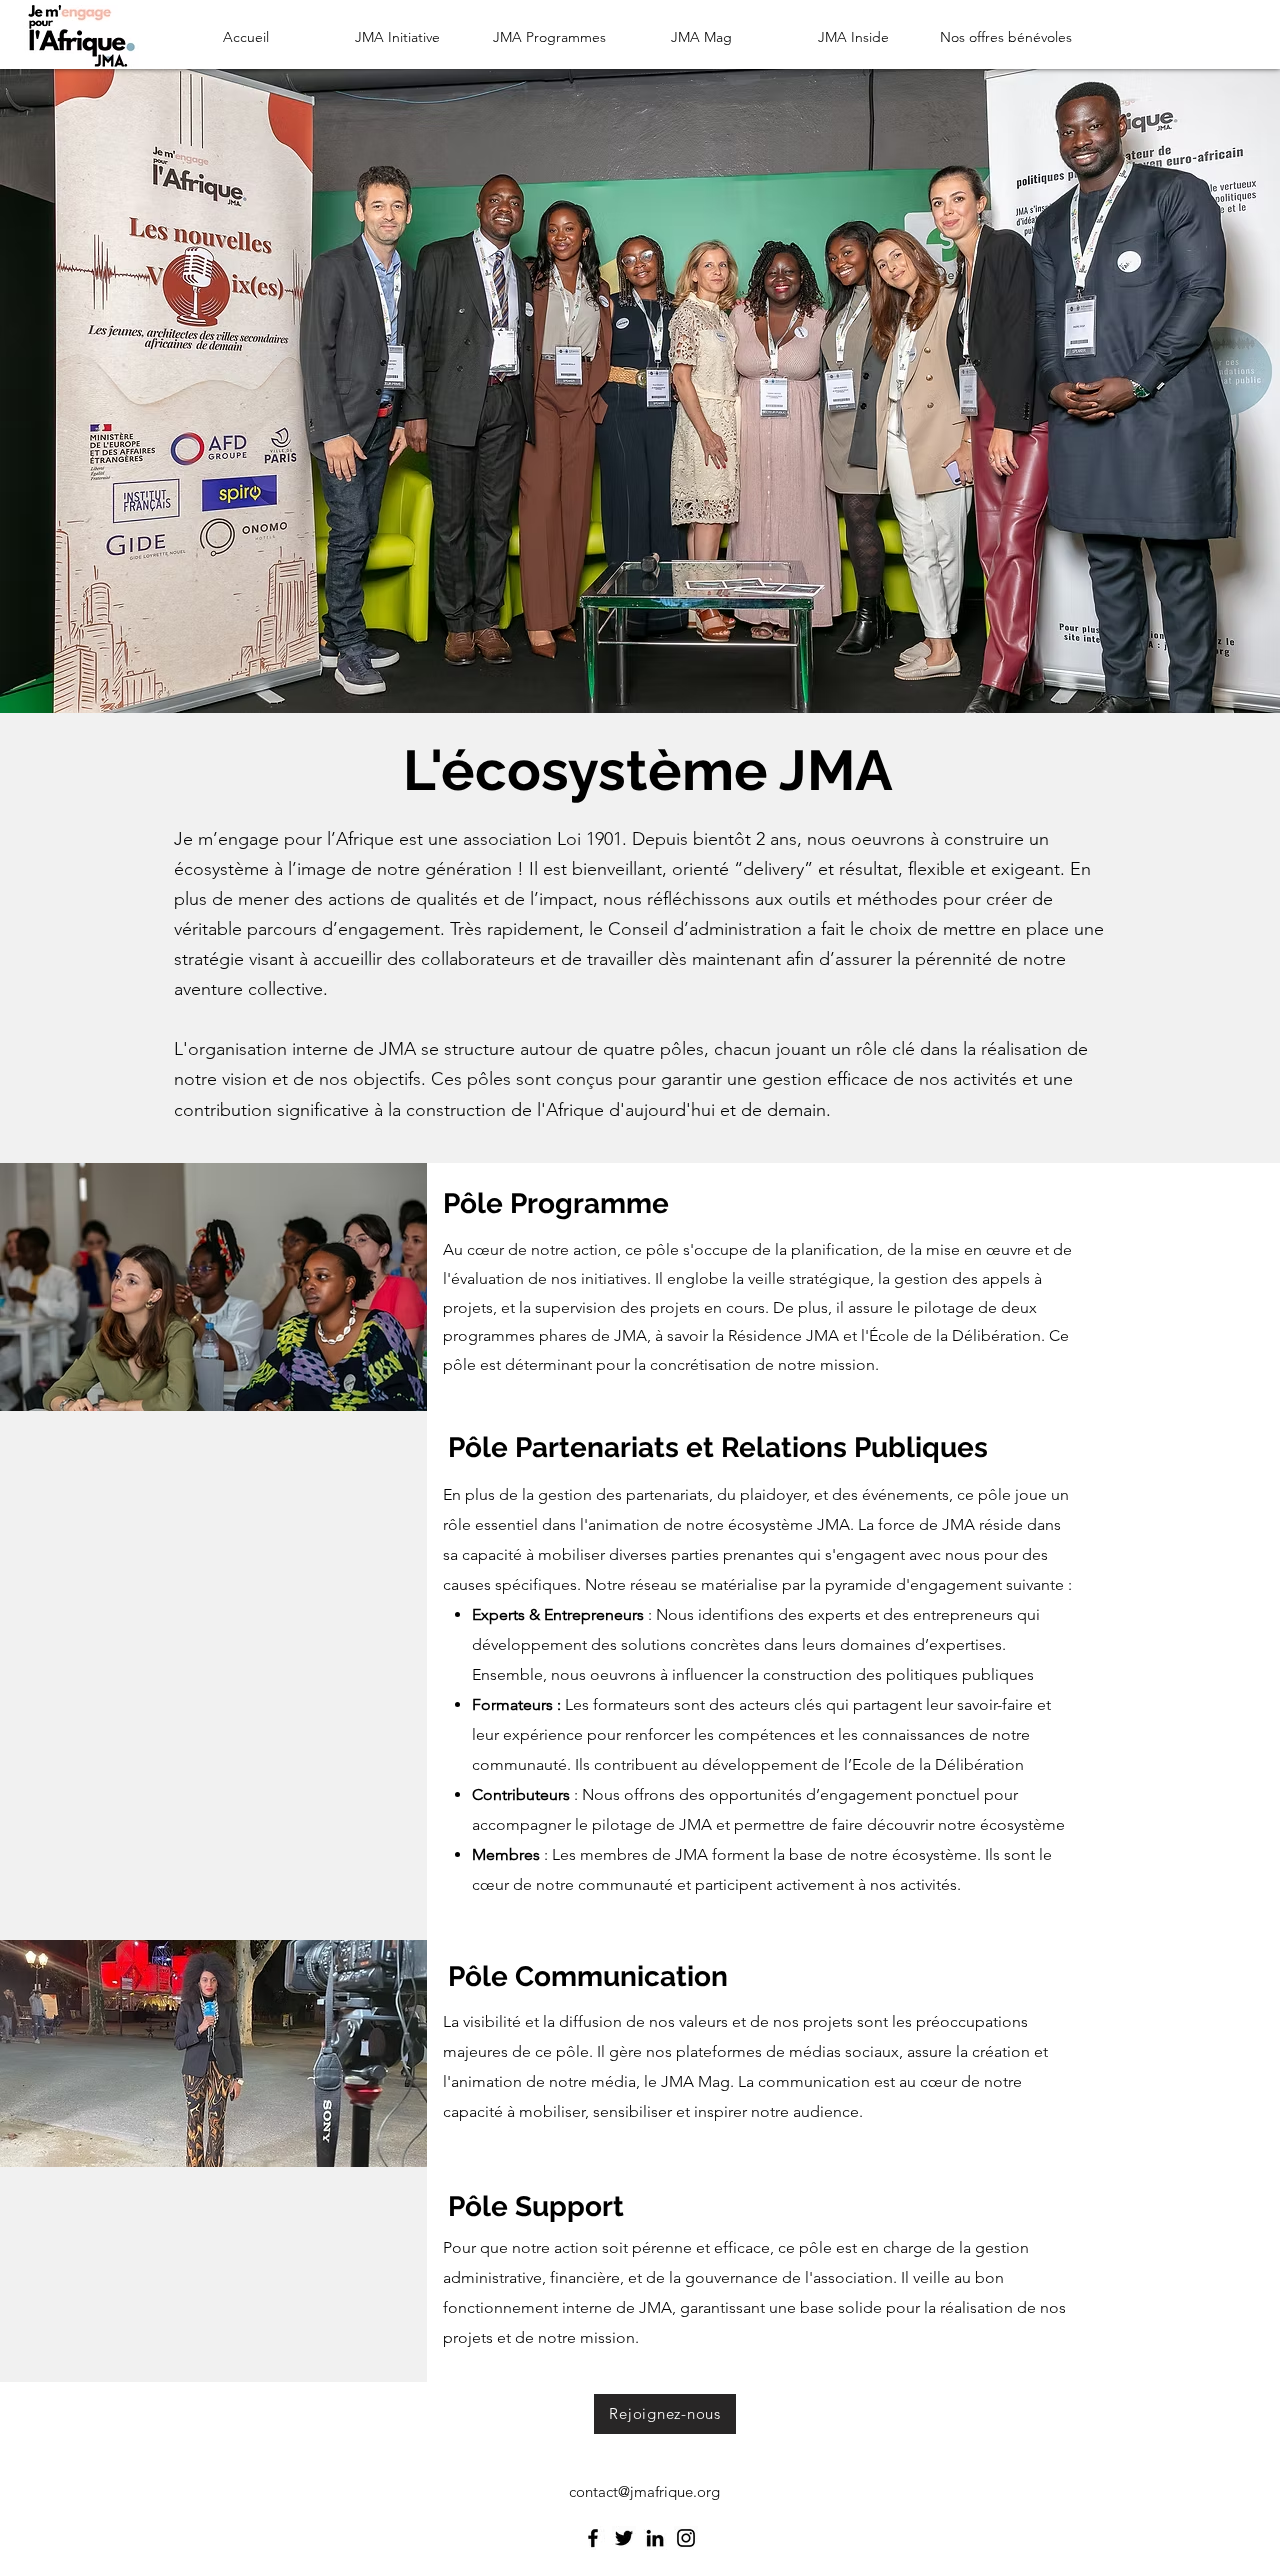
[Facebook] (593, 2538)
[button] (398, 37)
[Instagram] (686, 2538)
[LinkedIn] (655, 2538)
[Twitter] (624, 2538)
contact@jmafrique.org (644, 2491)
